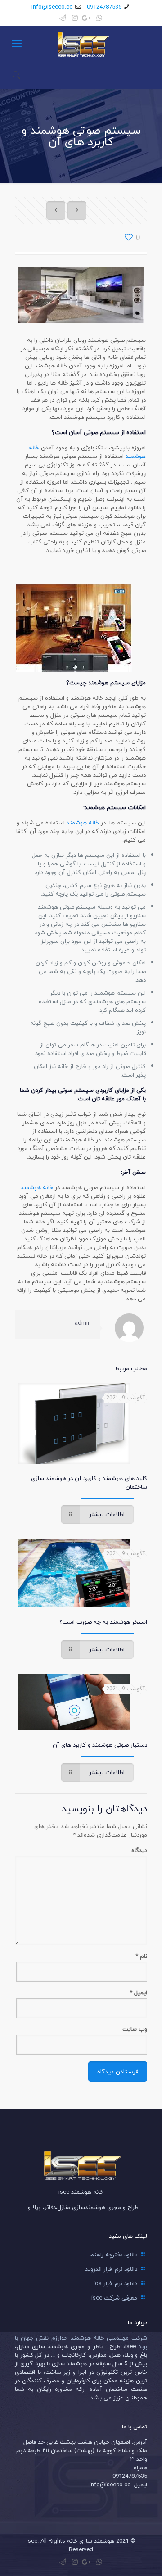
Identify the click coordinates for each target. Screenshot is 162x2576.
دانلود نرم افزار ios (115, 2283)
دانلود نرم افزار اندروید (111, 2269)
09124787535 (104, 7)
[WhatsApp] (99, 18)
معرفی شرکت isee (114, 2298)
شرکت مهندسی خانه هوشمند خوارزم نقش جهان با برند (81, 2342)
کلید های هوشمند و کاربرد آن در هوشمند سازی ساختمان (89, 1483)
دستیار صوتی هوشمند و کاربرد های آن (100, 1745)
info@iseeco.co (52, 7)
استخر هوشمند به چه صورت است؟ (103, 1622)
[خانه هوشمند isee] (81, 44)
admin (83, 1323)
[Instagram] (75, 18)
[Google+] (87, 18)
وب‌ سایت (135, 2029)
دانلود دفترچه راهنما (113, 2255)
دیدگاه (139, 1850)
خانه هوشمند (83, 823)
